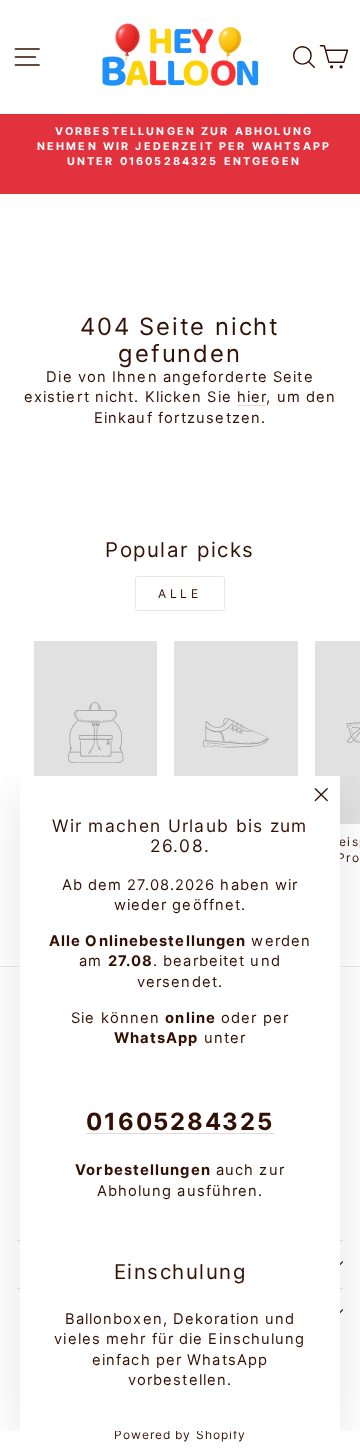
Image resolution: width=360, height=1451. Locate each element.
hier (251, 397)
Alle (179, 593)
